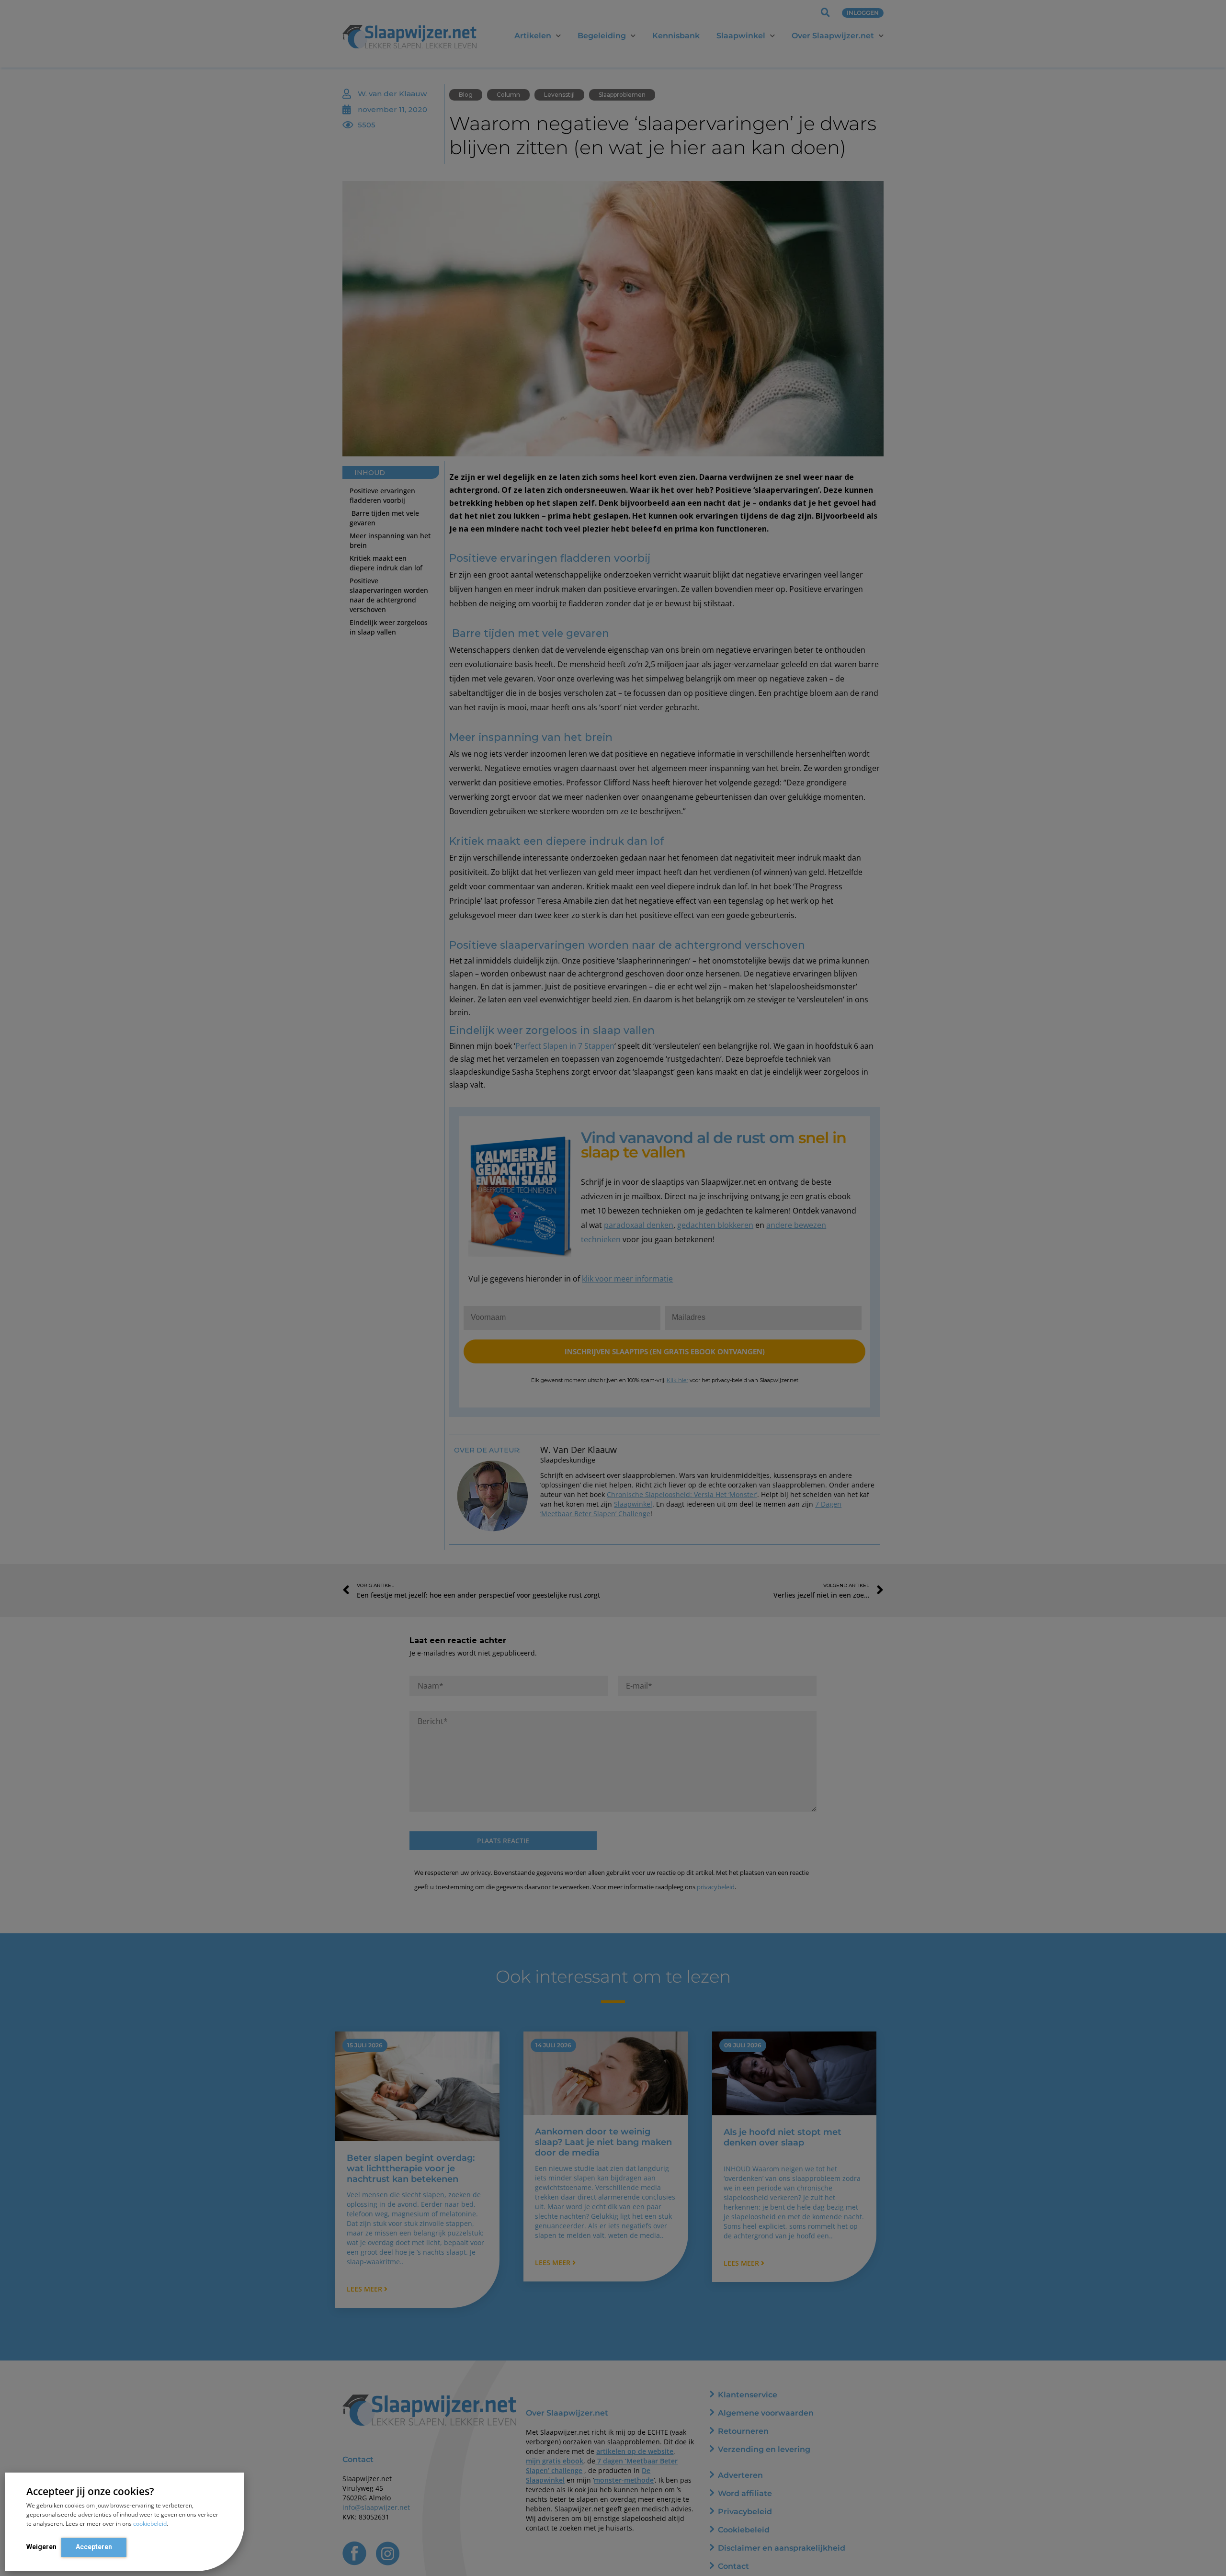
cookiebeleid (150, 2524)
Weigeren (41, 2547)
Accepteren (94, 2547)
